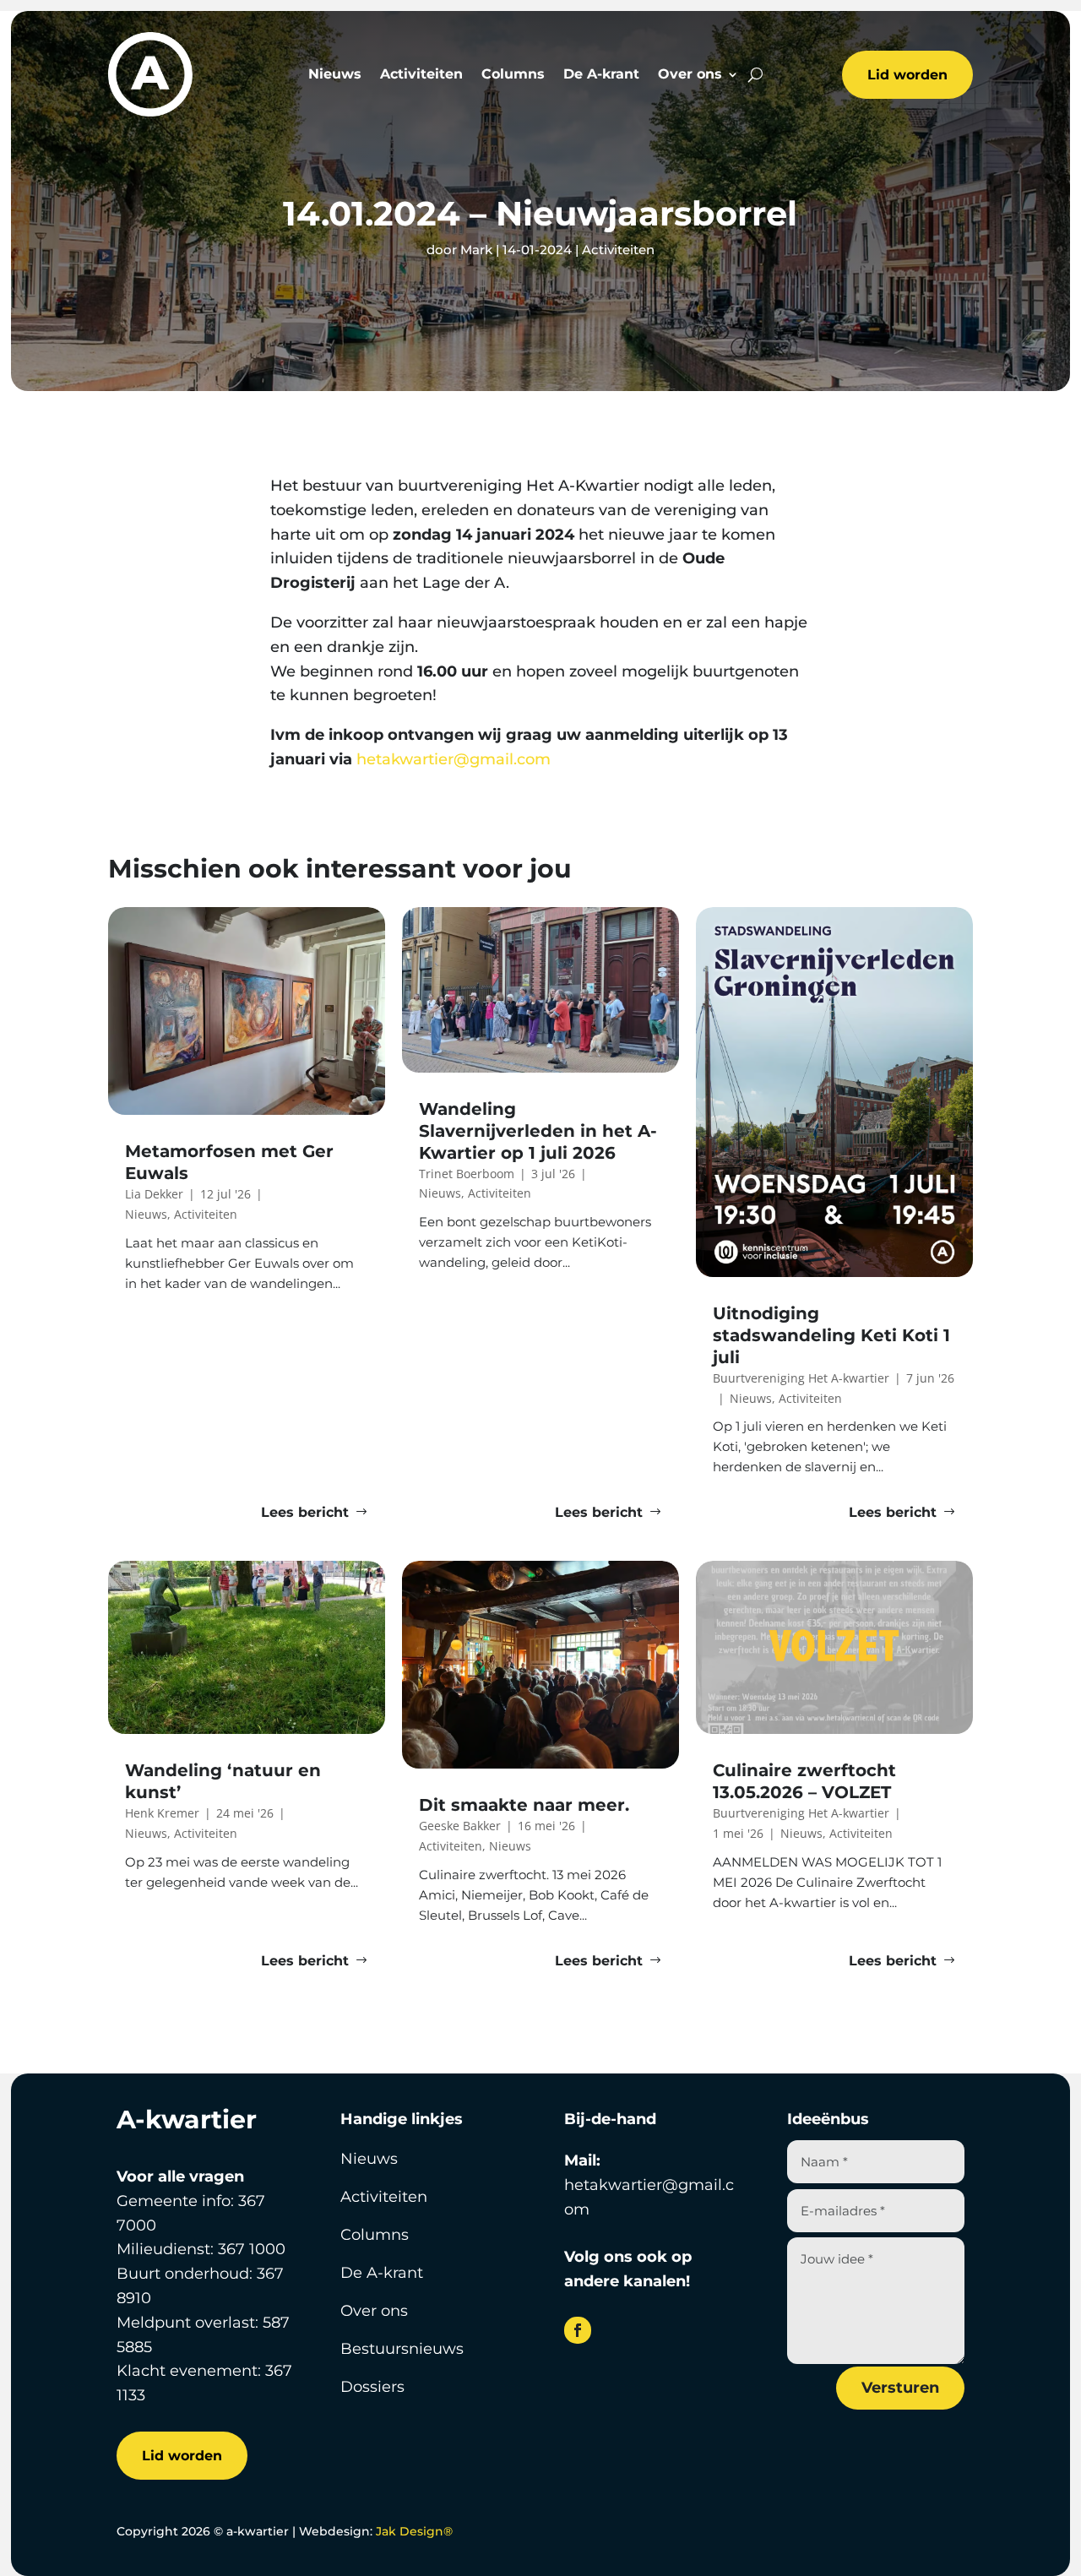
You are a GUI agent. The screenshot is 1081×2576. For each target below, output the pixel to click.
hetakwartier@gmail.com (456, 759)
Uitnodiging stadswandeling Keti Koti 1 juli (831, 1335)
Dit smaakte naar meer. (527, 1805)
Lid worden (907, 75)
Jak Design (414, 2531)
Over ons (690, 75)
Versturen (900, 2388)
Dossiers (372, 2387)
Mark (476, 250)
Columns (513, 75)
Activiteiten (421, 75)
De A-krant (601, 75)
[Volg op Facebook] (578, 2330)
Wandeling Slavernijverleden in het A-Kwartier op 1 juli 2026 (538, 1131)
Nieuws (335, 75)
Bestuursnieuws (402, 2349)
